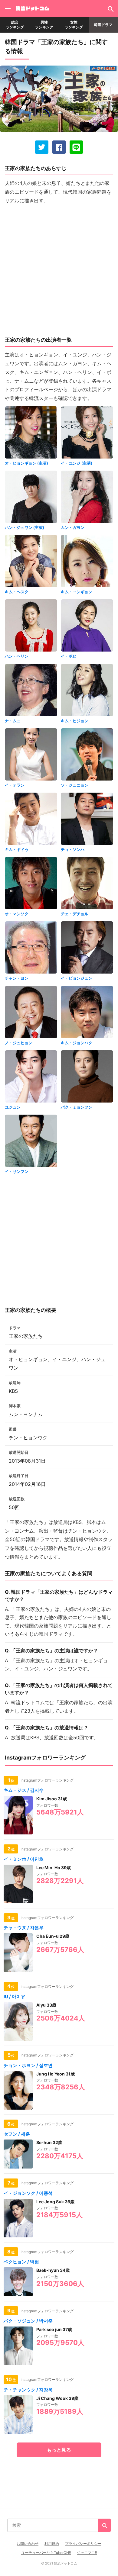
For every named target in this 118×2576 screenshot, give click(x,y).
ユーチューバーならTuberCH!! (46, 2553)
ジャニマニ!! (87, 2553)
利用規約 (52, 2544)
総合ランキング (15, 25)
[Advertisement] (59, 269)
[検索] (110, 8)
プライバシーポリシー (83, 2544)
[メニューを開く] (8, 8)
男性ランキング (44, 25)
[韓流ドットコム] (32, 9)
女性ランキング (74, 25)
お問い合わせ (28, 2544)
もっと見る (59, 2450)
